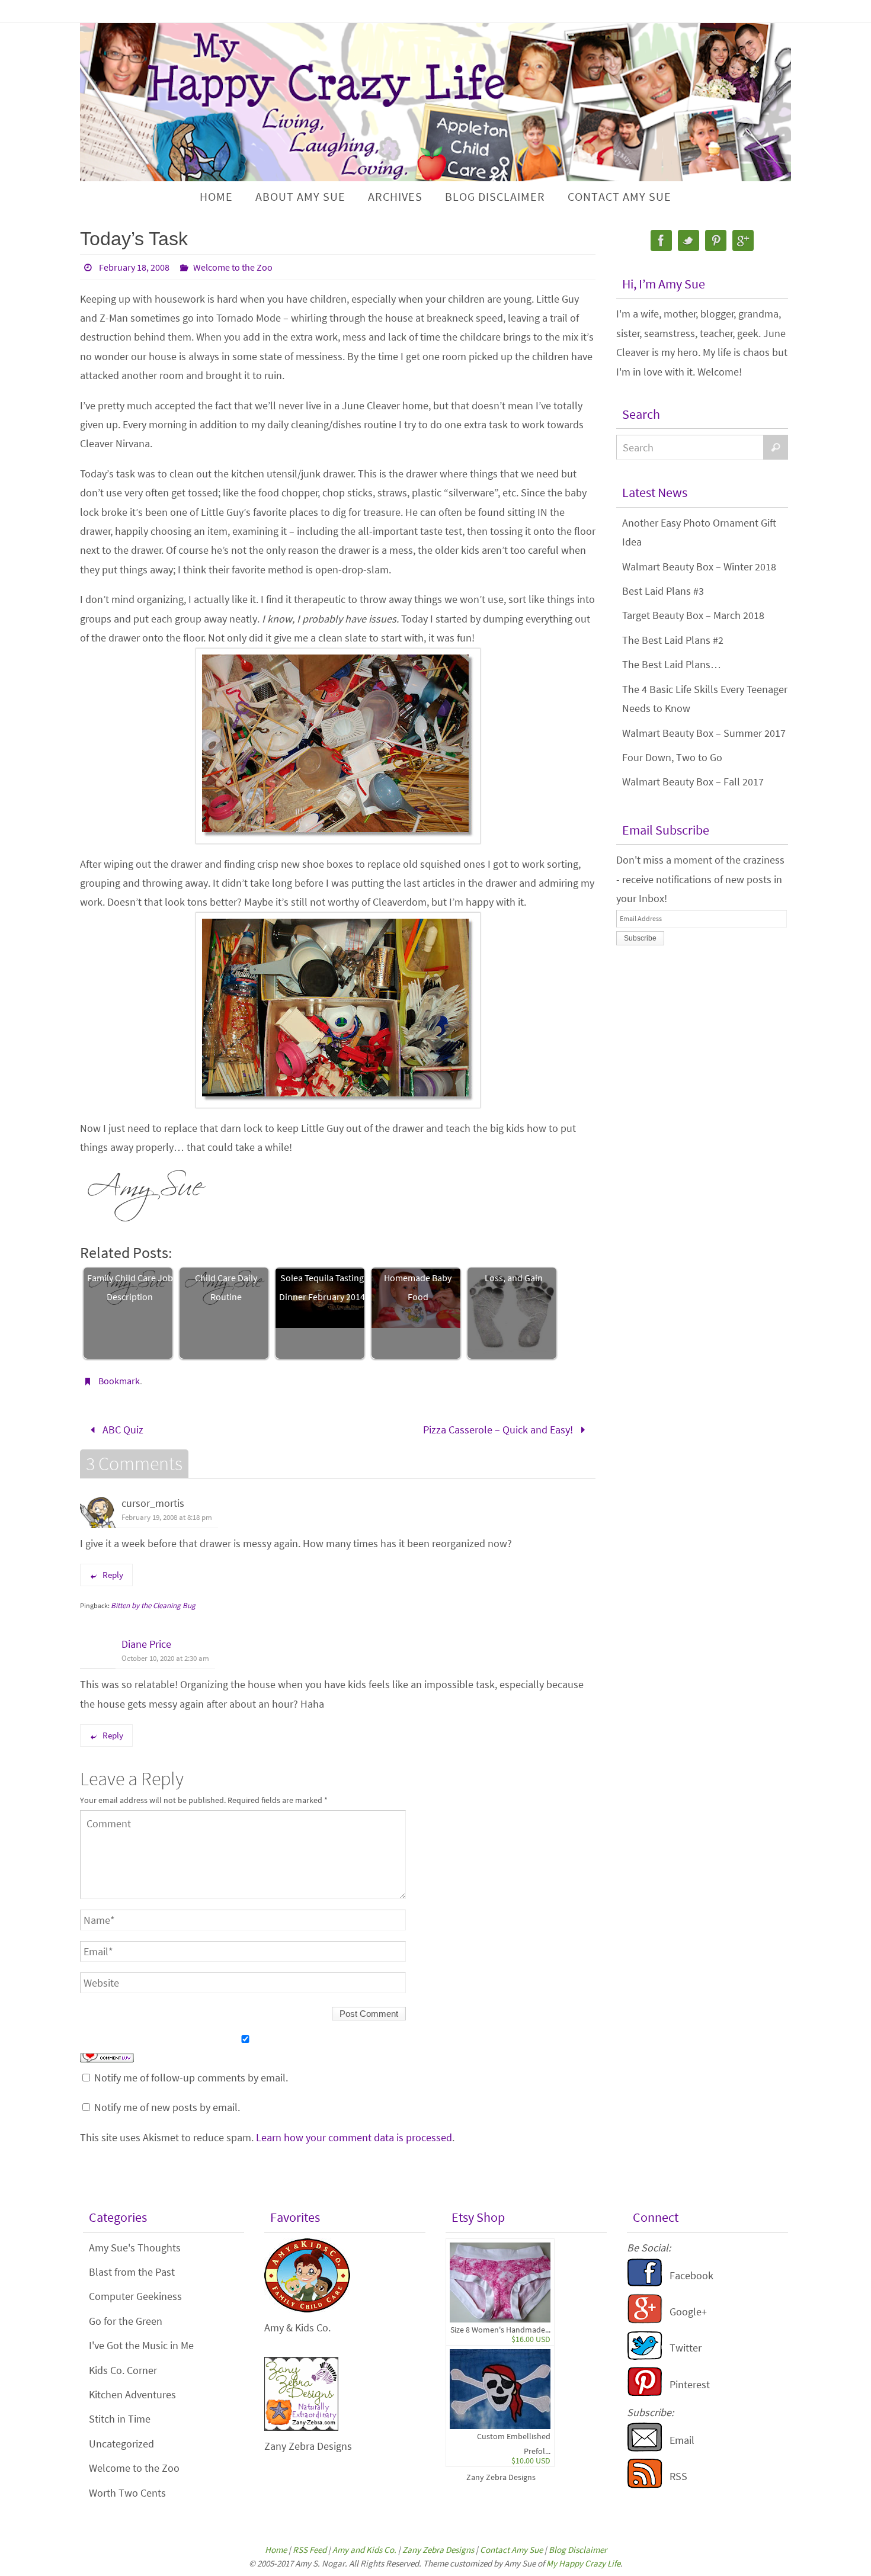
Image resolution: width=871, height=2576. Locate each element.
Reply (113, 1575)
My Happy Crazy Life (583, 2563)
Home (276, 2550)
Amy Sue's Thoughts (135, 2248)
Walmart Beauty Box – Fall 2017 (693, 782)
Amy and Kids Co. (364, 2550)
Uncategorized (121, 2444)
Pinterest (690, 2384)
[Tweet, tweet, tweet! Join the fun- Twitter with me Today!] (645, 2357)
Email (682, 2440)
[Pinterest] (716, 240)
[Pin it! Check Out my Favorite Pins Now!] (645, 2393)
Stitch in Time (120, 2419)
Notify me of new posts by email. (167, 2107)
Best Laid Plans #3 (663, 591)
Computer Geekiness (135, 2296)
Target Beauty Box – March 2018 (693, 615)
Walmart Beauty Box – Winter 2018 (699, 567)
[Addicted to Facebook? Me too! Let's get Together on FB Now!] (645, 2284)
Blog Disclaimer (578, 2550)
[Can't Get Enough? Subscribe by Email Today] (645, 2448)
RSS (678, 2476)
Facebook (691, 2275)
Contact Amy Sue (511, 2550)
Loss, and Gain (514, 1278)
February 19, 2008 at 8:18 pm (167, 1517)
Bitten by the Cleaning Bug (153, 1605)
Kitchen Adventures (132, 2394)
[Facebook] (661, 240)
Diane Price (146, 1644)
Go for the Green (126, 2321)
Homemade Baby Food (418, 1287)
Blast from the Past (132, 2272)
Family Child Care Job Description (130, 1287)
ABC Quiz (122, 1430)
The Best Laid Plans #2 (673, 640)
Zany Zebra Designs (501, 2477)
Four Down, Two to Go (672, 757)
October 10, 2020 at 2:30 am (165, 1658)
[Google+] (743, 240)
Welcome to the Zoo (233, 267)
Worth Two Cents (127, 2493)
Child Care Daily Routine (226, 1287)
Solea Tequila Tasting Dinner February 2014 (322, 1287)
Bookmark (119, 1381)
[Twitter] (689, 240)
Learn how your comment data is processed (354, 2137)
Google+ (688, 2312)
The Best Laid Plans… (672, 664)
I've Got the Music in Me (141, 2345)
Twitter (686, 2348)
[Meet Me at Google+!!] (645, 2320)
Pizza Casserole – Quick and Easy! (499, 1430)
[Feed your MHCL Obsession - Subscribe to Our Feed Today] (645, 2484)
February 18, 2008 (134, 267)
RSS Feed (310, 2550)
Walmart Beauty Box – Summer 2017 (704, 733)
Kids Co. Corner (123, 2370)
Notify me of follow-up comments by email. (191, 2078)
